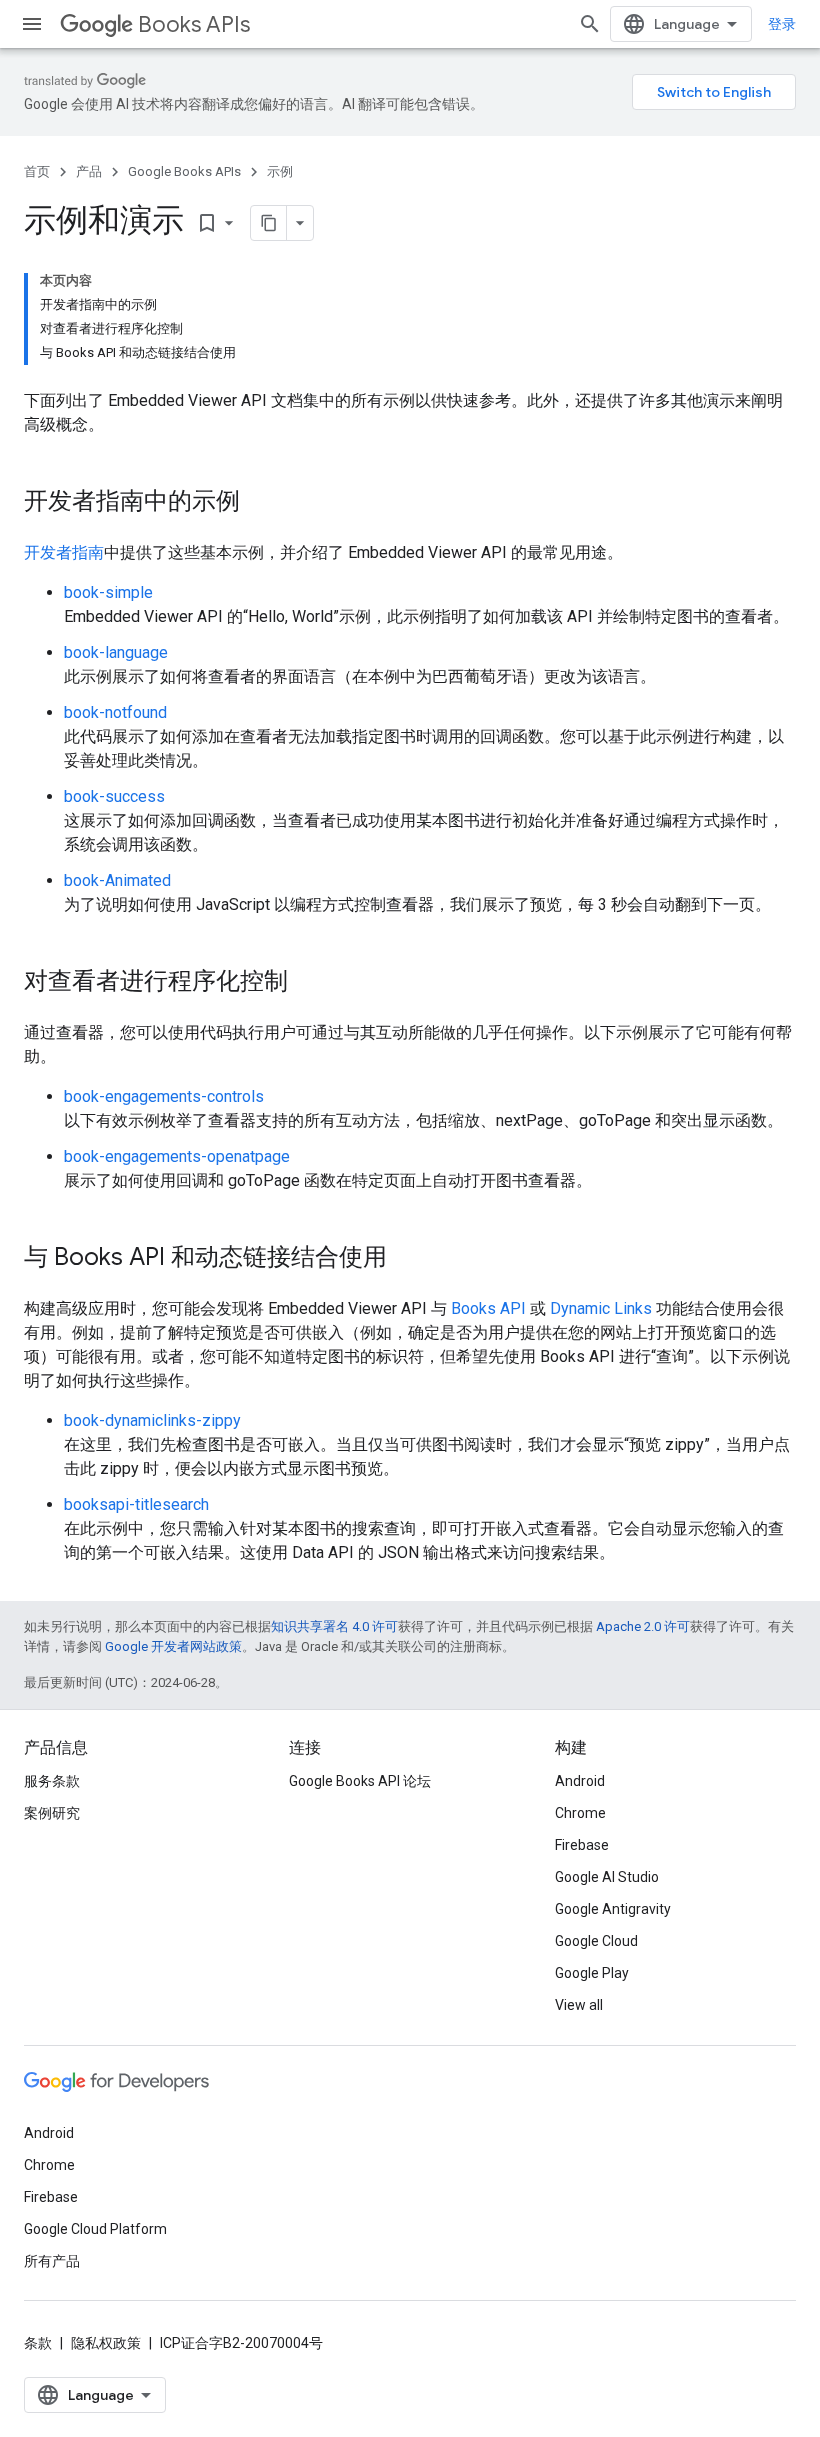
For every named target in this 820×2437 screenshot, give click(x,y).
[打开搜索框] (590, 24)
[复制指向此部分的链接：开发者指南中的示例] (260, 503)
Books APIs (194, 24)
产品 (89, 171)
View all (579, 2005)
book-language (116, 652)
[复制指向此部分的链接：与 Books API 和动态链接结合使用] (407, 1259)
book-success (114, 796)
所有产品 (52, 2261)
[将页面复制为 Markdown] (269, 223)
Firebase (582, 1845)
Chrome (580, 1813)
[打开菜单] (32, 24)
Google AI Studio (607, 1877)
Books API (488, 1308)
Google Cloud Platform (95, 2229)
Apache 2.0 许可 (643, 1626)
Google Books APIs (184, 171)
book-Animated (117, 880)
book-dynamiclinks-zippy (152, 1420)
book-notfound (115, 712)
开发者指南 (64, 552)
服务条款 (52, 1781)
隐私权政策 (106, 2343)
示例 (280, 171)
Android (580, 1781)
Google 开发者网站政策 (173, 1646)
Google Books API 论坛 (360, 1781)
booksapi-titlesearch (136, 1504)
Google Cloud (596, 1941)
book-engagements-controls (164, 1096)
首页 (37, 171)
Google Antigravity (613, 1909)
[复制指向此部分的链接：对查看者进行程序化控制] (308, 983)
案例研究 (52, 1813)
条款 (38, 2343)
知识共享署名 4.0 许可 (334, 1626)
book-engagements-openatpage (177, 1156)
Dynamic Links (601, 1308)
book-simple (108, 592)
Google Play (592, 1973)
